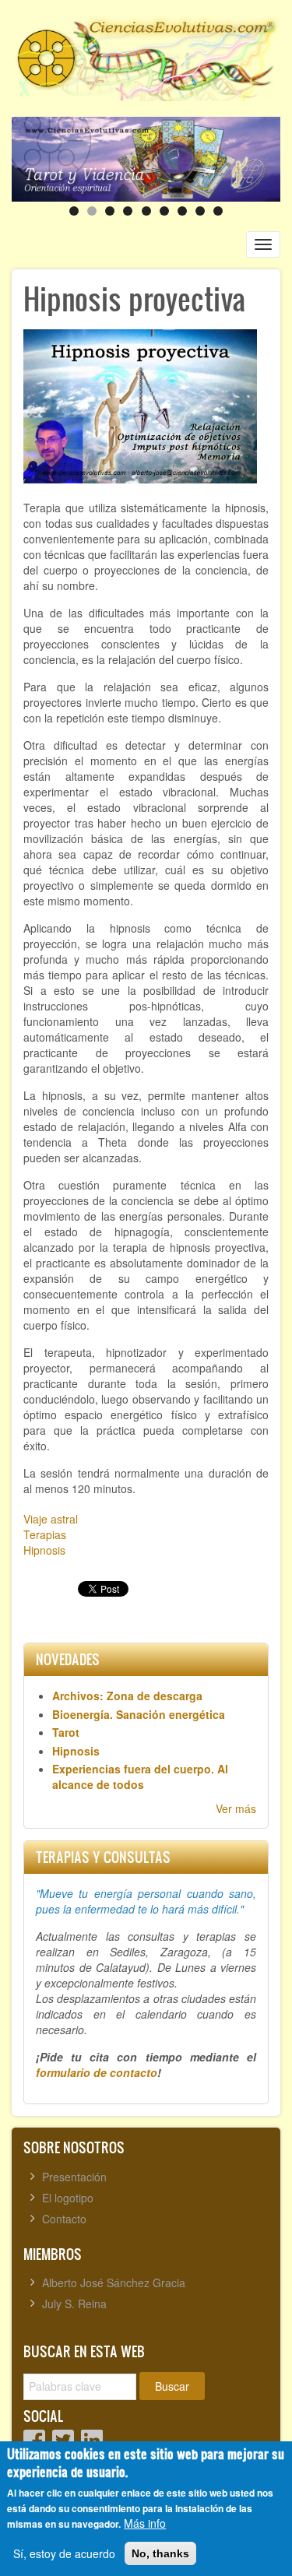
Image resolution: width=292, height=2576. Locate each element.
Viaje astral (51, 1519)
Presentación (74, 2177)
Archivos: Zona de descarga (127, 1696)
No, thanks (160, 2553)
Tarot (66, 1732)
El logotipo (68, 2198)
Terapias (45, 1534)
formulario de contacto (97, 2072)
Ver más (236, 1808)
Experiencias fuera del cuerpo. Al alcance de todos (140, 1776)
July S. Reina (74, 2304)
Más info (145, 2523)
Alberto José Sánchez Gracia (114, 2283)
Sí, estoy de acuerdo (64, 2553)
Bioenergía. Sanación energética (139, 1714)
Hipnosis (44, 1550)
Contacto (64, 2219)
